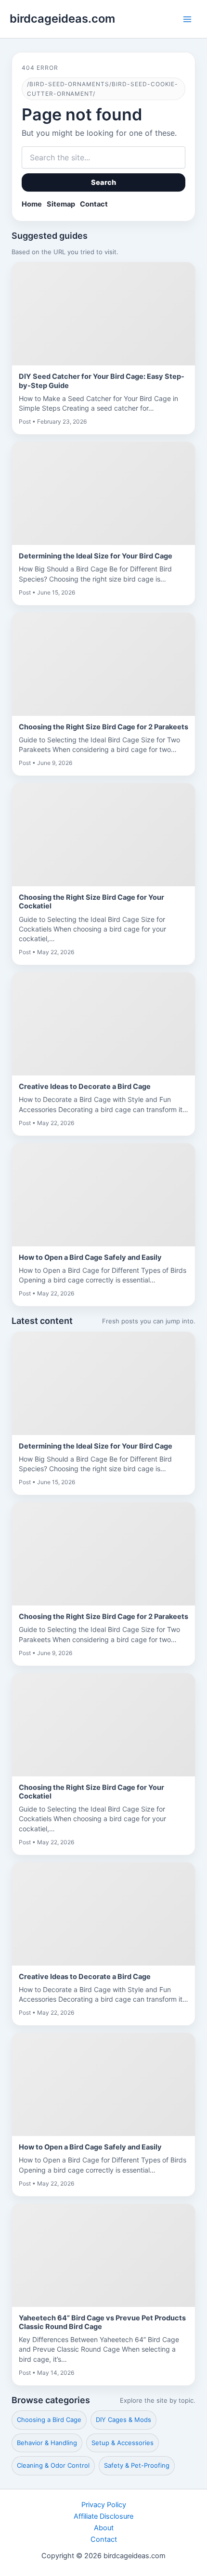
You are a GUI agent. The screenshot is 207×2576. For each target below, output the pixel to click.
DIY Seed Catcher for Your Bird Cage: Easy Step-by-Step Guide (102, 381)
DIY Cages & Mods (123, 2420)
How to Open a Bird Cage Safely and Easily (90, 1257)
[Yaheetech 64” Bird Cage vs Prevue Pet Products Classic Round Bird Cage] (103, 2255)
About (104, 2528)
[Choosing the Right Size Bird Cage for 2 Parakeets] (103, 664)
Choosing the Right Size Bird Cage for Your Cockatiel (91, 902)
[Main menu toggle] (187, 19)
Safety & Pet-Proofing (137, 2465)
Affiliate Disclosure (103, 2516)
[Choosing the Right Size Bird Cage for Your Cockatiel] (103, 835)
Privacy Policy (104, 2505)
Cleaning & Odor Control (53, 2465)
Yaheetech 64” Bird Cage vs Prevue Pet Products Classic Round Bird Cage (102, 2322)
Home (32, 204)
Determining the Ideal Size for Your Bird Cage (96, 556)
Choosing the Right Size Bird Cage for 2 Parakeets (103, 727)
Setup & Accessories (123, 2443)
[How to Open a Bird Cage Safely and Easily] (103, 1195)
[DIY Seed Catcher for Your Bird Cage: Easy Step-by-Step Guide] (103, 314)
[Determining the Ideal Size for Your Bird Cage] (103, 493)
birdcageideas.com (62, 19)
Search (104, 182)
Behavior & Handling (47, 2443)
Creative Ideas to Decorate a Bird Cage (85, 1087)
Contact (94, 204)
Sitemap (61, 204)
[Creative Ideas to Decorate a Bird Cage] (103, 1024)
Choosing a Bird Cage (49, 2420)
